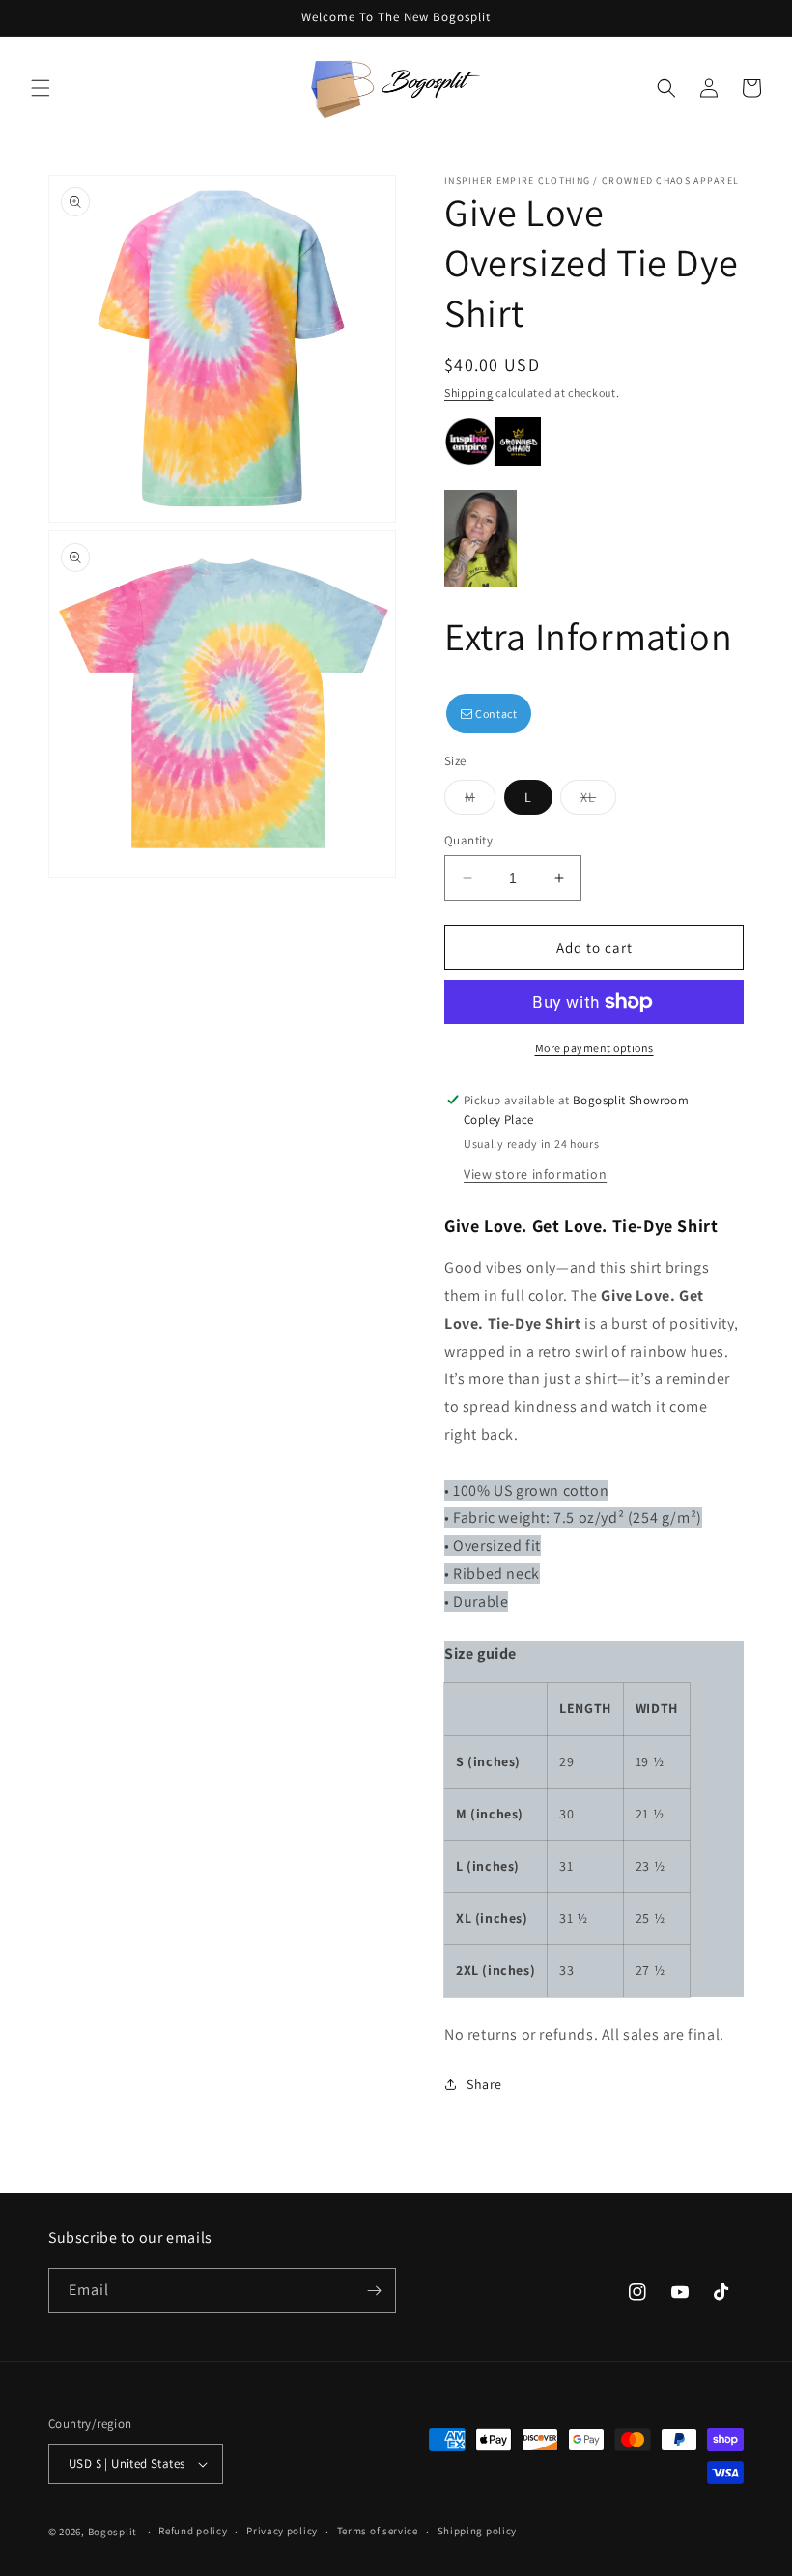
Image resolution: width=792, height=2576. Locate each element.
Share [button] (484, 2084)
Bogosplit (113, 2532)
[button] (41, 88)
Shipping (469, 393)
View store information (535, 1174)
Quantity (468, 840)
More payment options (594, 1048)
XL (598, 801)
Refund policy (193, 2531)
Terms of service (378, 2531)
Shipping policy (478, 2531)
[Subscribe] (374, 2290)
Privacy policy (282, 2531)
